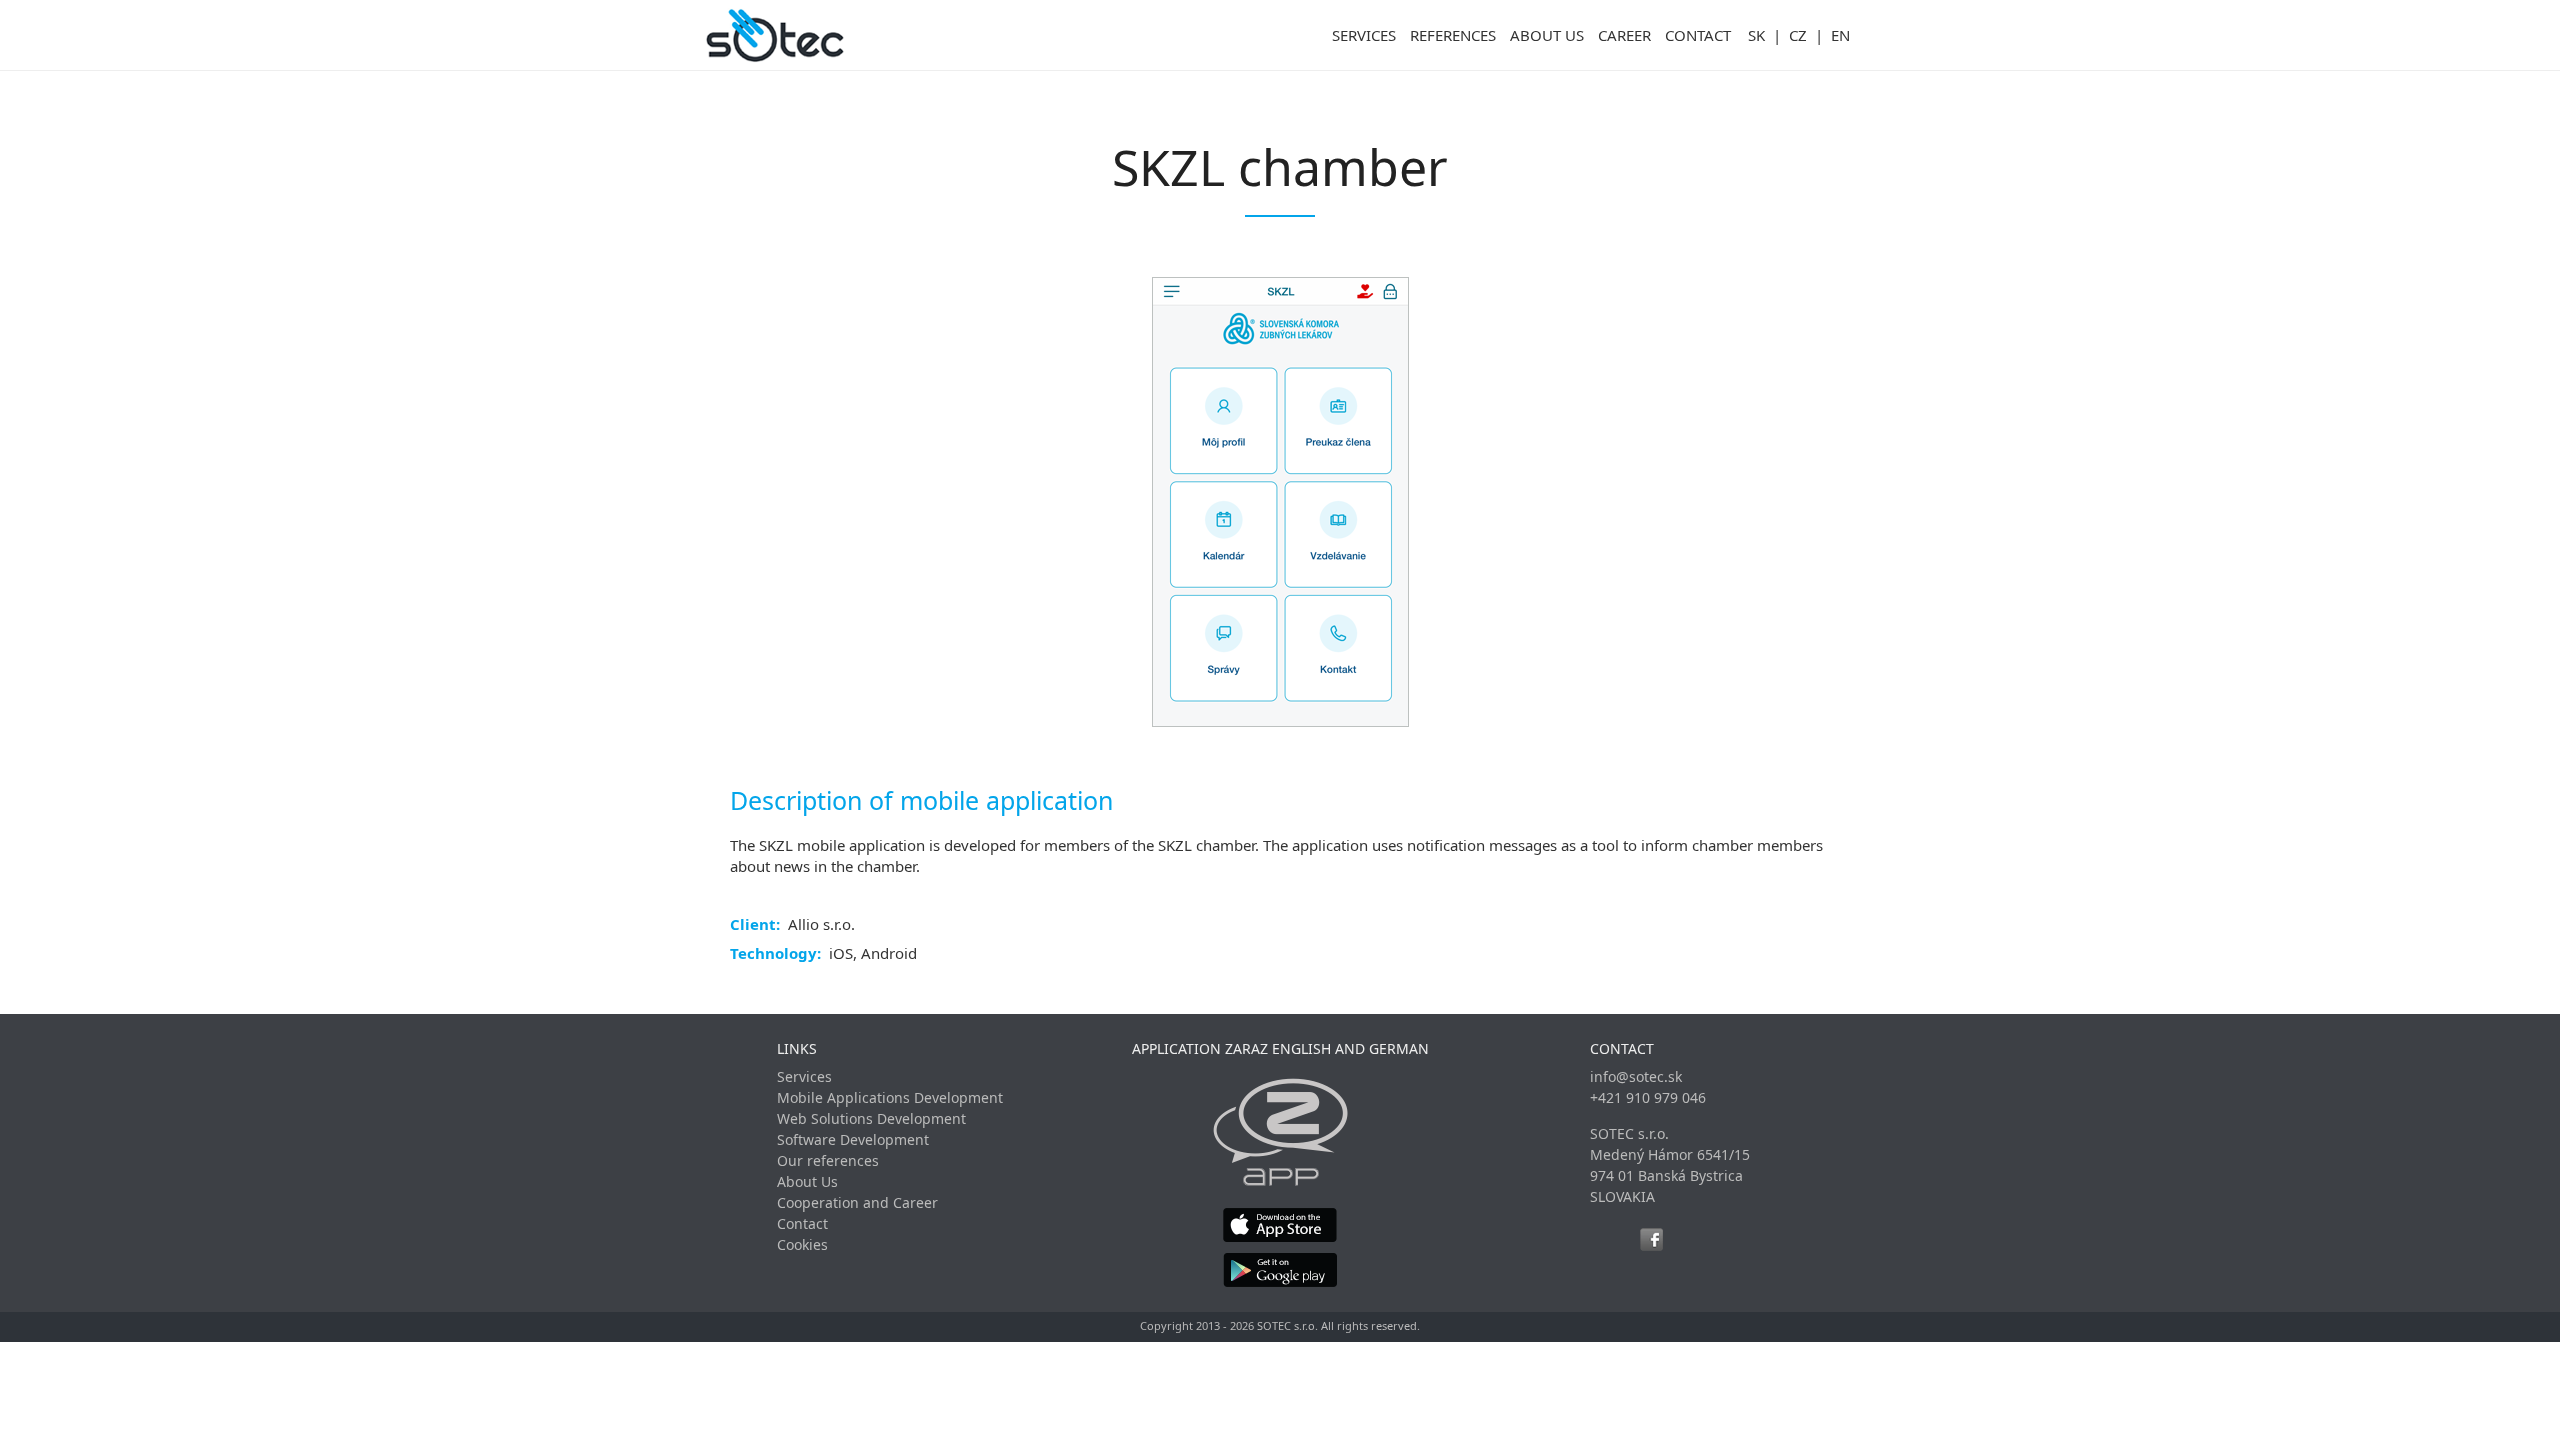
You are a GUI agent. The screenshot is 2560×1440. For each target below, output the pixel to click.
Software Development (853, 1139)
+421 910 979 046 (1648, 1097)
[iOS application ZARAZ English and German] (1280, 1224)
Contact (802, 1223)
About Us (807, 1181)
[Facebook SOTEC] (1651, 1239)
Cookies (802, 1244)
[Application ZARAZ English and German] (1280, 1131)
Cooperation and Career (857, 1202)
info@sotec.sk (1636, 1076)
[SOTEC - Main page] (775, 35)
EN (1840, 35)
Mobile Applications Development (890, 1097)
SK (1756, 35)
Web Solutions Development (871, 1118)
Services (804, 1076)
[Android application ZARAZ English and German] (1280, 1269)
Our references (828, 1160)
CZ (1798, 35)
